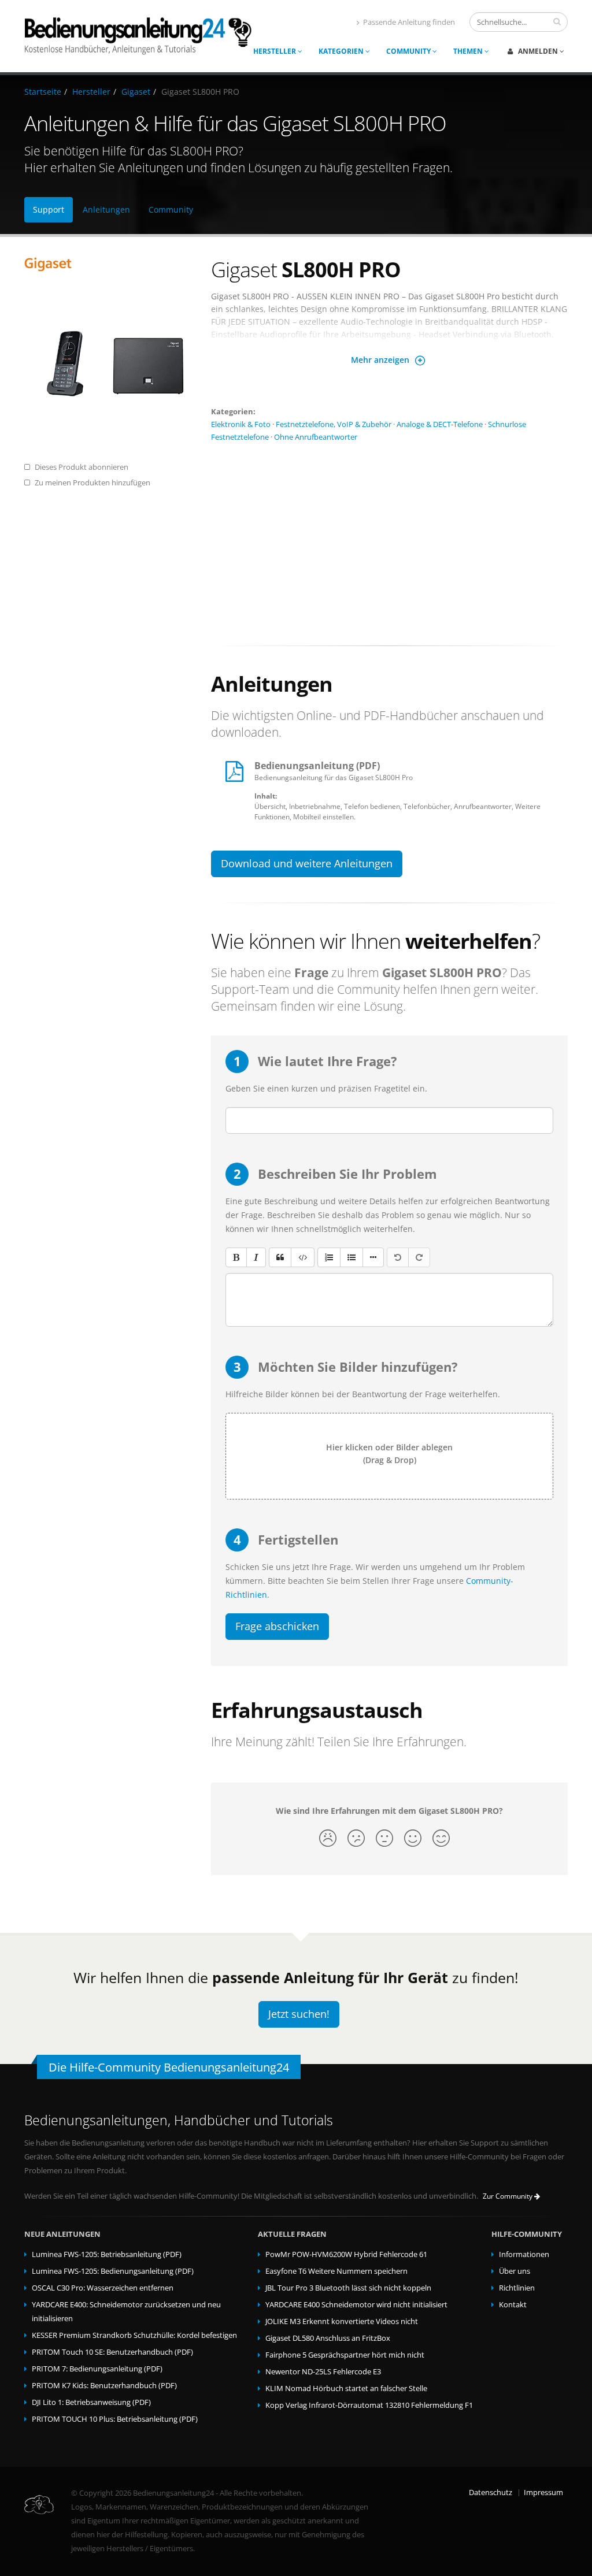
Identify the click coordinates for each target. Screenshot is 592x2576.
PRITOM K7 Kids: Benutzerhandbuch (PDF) (104, 2386)
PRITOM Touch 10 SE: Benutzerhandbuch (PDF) (112, 2352)
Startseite (43, 92)
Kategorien (342, 51)
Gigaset (136, 92)
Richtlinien (517, 2288)
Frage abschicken (277, 1626)
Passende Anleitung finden (409, 22)
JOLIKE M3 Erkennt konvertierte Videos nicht (342, 2321)
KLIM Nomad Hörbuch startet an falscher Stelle (346, 2388)
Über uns (515, 2271)
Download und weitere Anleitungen (307, 863)
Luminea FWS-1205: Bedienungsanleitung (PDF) (113, 2271)
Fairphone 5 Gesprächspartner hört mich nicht (345, 2355)
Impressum (543, 2493)
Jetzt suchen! (299, 2014)
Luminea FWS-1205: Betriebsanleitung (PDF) (107, 2254)
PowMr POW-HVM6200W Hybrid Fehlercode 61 (346, 2254)
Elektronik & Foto (241, 424)
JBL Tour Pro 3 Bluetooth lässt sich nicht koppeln (348, 2288)
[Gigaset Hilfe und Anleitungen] (109, 264)
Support (49, 209)
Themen (469, 51)
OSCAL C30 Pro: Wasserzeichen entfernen (103, 2288)
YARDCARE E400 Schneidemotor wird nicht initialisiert (356, 2305)
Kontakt (513, 2305)
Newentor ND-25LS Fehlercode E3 (323, 2372)
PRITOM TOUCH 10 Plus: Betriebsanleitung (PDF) (115, 2419)
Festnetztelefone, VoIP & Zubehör (334, 424)
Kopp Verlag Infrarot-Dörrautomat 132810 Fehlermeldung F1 (369, 2405)
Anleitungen (106, 209)
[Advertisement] (389, 539)
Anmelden (538, 51)
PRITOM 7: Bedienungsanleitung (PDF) (97, 2369)
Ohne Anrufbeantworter (316, 437)
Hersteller (275, 51)
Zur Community (508, 2196)
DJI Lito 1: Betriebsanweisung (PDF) (91, 2402)
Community (409, 51)
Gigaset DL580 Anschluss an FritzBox (328, 2338)
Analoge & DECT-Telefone (440, 424)
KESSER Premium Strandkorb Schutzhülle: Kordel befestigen (134, 2335)
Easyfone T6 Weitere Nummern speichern (336, 2271)
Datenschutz (491, 2493)
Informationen (524, 2254)
